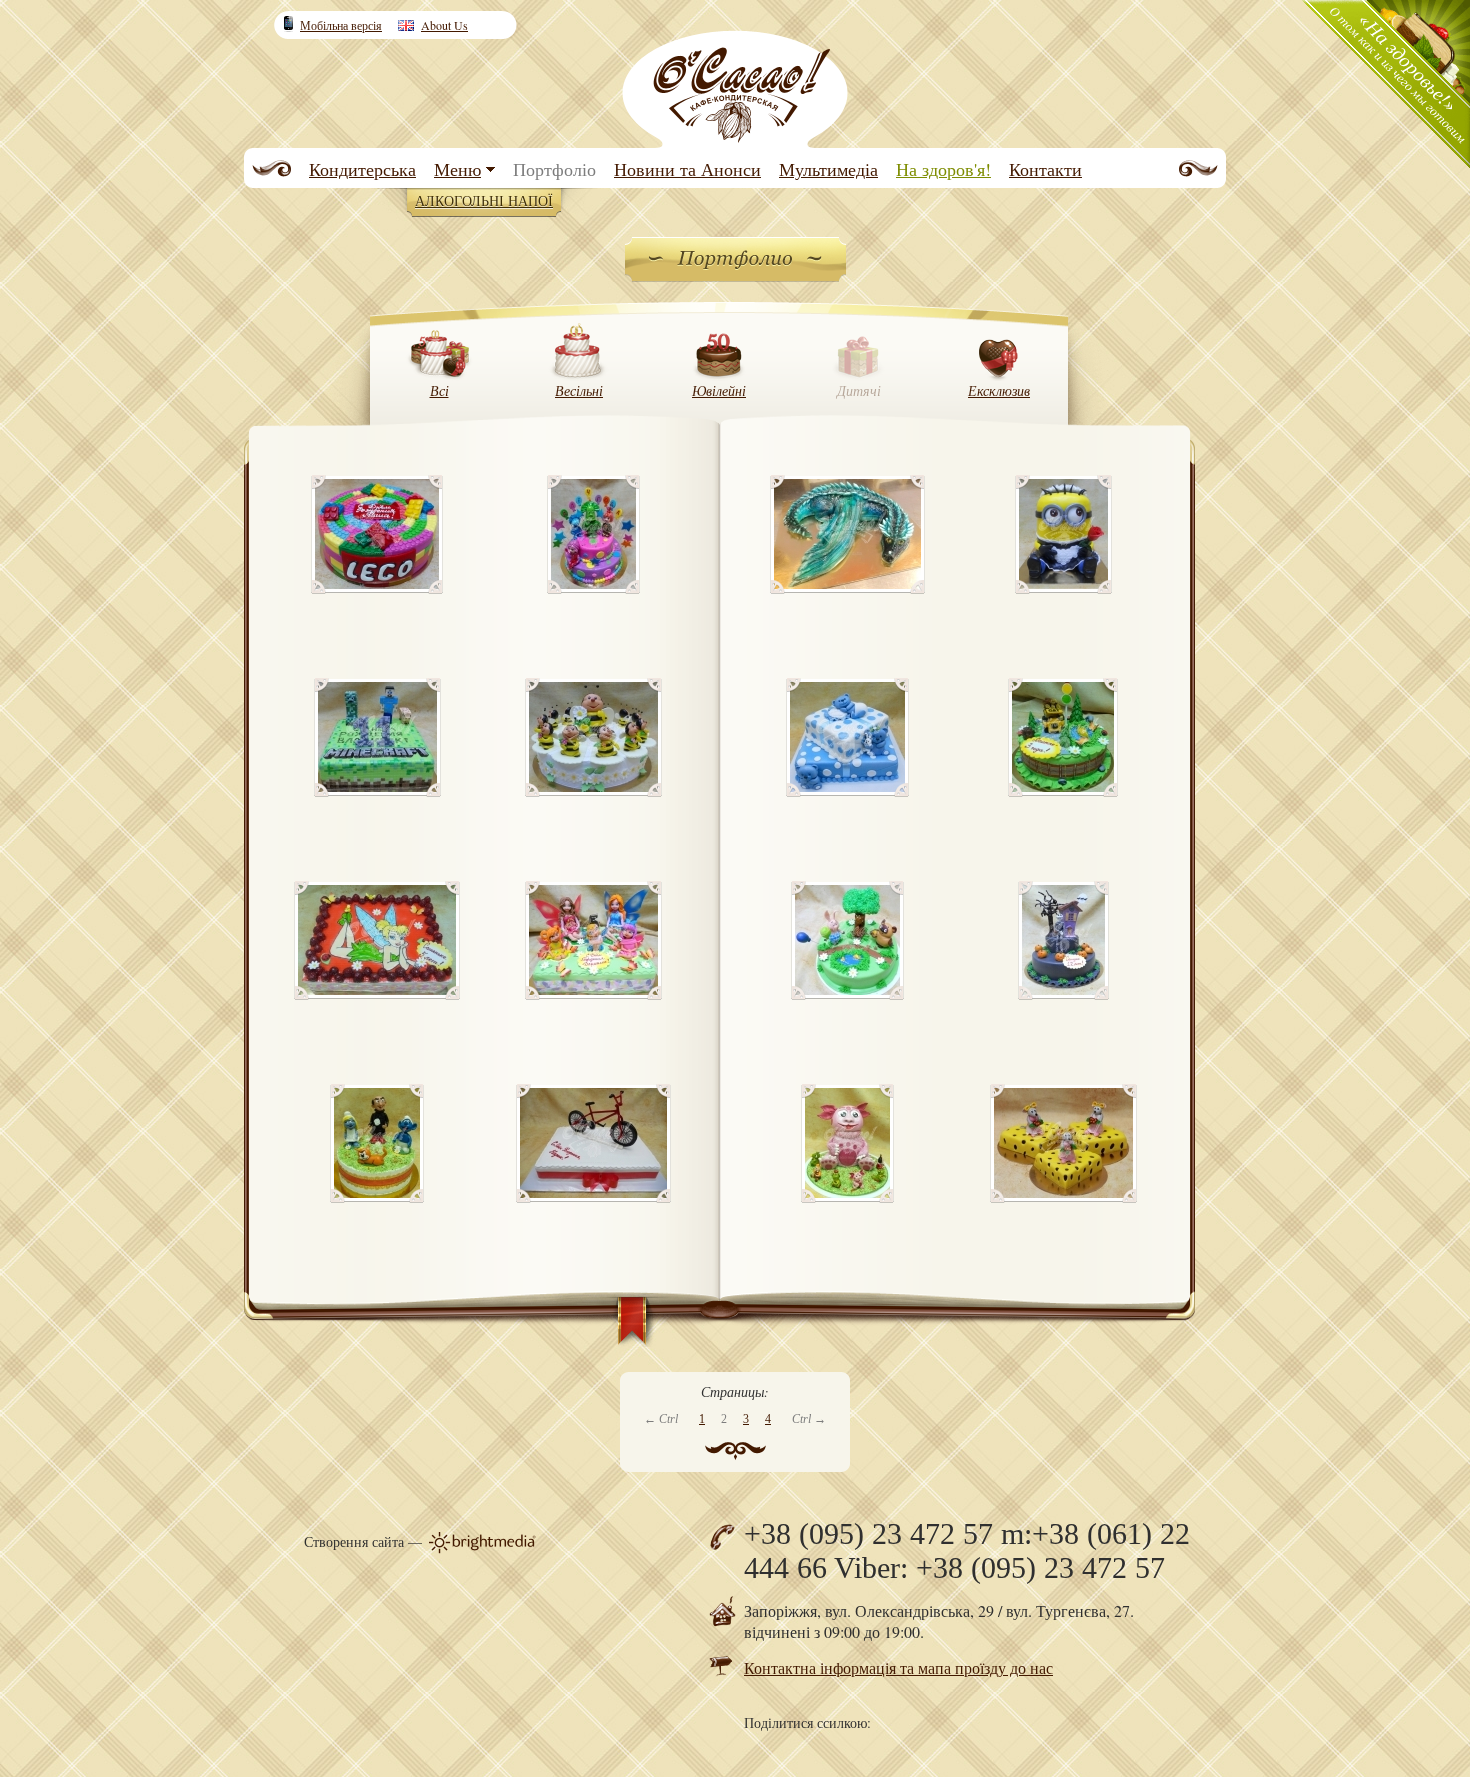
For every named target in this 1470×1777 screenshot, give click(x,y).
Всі (439, 390)
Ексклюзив (999, 390)
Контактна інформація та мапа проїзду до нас (898, 1667)
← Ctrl (661, 1419)
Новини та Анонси (687, 169)
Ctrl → (809, 1419)
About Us (444, 25)
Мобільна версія (341, 25)
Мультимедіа (828, 169)
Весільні (579, 390)
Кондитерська (362, 169)
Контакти (1045, 169)
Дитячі (859, 390)
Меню (457, 169)
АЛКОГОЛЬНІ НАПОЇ (484, 200)
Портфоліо (554, 169)
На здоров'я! (943, 169)
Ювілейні (719, 390)
